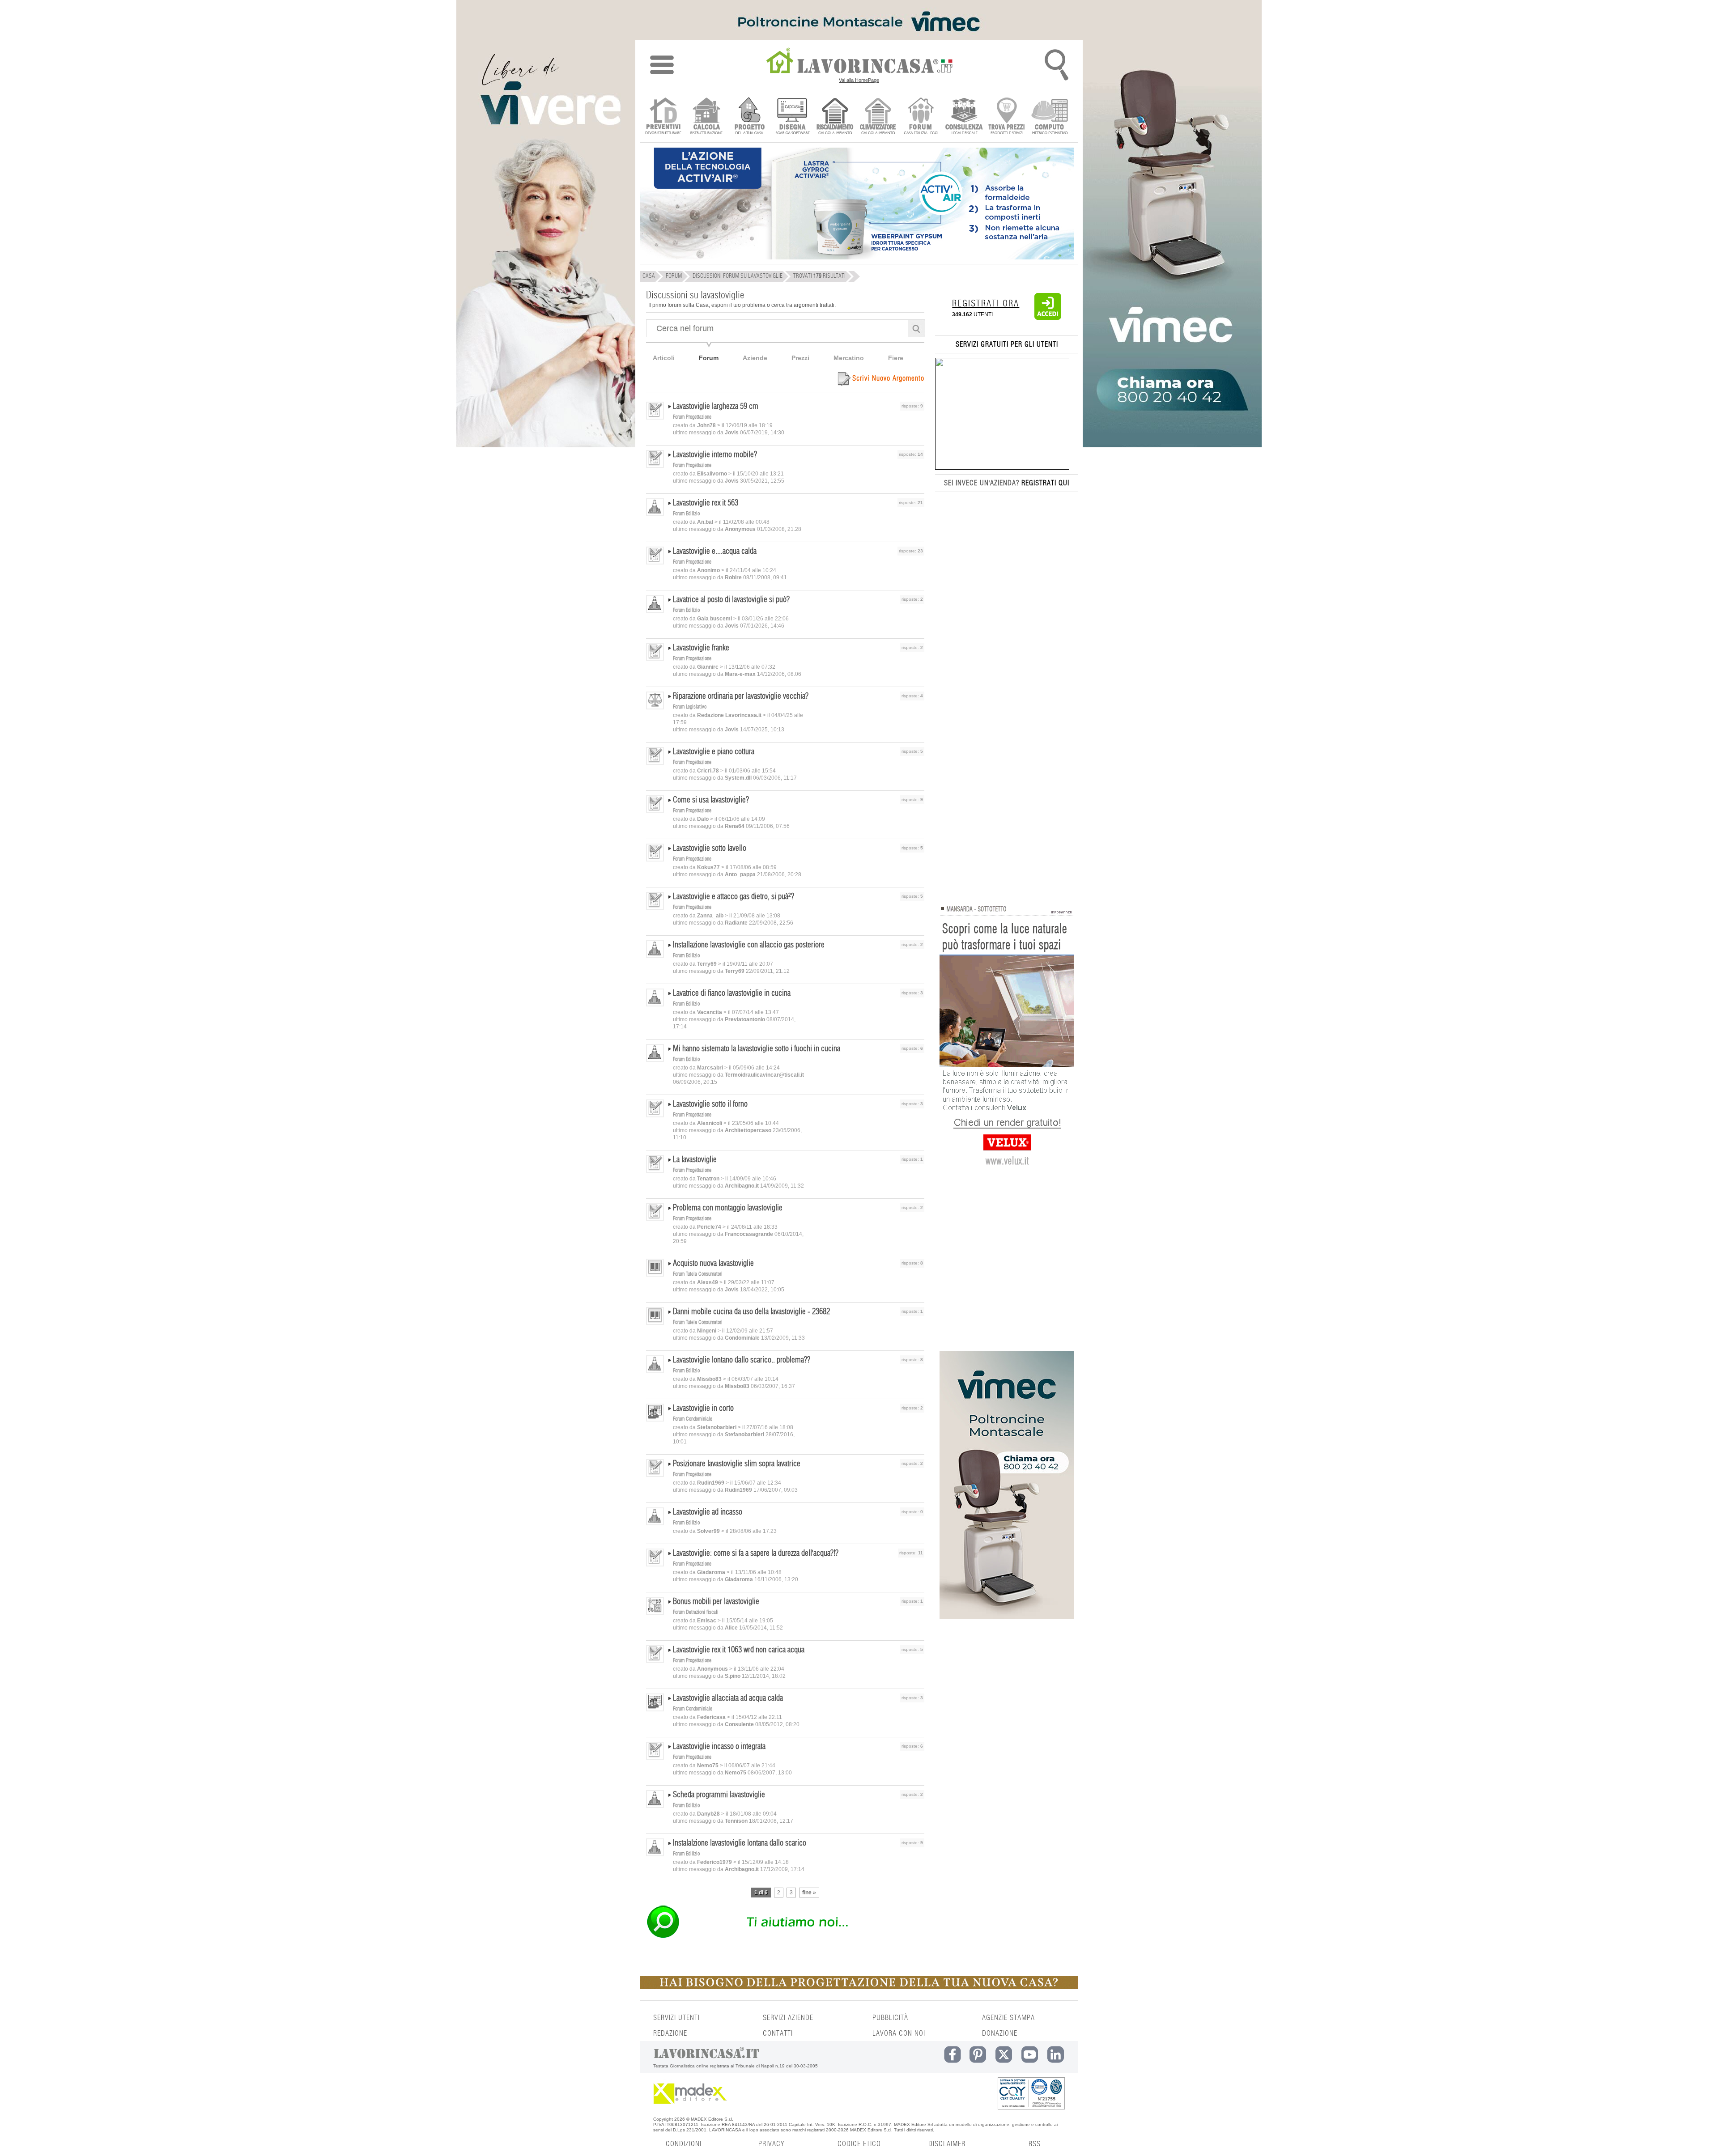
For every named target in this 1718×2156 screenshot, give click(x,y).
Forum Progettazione (692, 417)
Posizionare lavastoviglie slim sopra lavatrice (737, 1464)
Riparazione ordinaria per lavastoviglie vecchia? (741, 696)
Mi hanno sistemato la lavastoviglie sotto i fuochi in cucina (757, 1049)
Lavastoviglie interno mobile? (715, 455)
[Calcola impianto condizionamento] (878, 117)
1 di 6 (761, 1893)
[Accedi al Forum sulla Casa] (921, 117)
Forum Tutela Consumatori (698, 1274)
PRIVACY (771, 2144)
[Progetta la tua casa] (859, 1987)
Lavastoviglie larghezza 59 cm (716, 407)
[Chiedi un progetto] (749, 117)
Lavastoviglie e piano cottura (714, 752)
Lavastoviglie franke (701, 648)
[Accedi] (1048, 318)
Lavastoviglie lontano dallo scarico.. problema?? (742, 1360)
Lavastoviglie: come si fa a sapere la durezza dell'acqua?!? (756, 1553)
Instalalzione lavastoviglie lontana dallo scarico (740, 1843)
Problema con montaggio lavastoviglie (728, 1208)
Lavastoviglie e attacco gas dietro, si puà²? (734, 897)
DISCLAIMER (947, 2144)
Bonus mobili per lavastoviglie (716, 1602)
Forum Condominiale (693, 1419)
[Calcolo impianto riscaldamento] (835, 117)
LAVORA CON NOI (899, 2033)
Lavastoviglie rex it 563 (706, 503)
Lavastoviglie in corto (703, 1409)
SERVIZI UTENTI (676, 2018)
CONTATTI (778, 2033)
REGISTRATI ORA (986, 304)
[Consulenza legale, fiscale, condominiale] (964, 117)
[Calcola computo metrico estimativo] (1050, 117)
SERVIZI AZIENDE (788, 2018)
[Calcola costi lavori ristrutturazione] (706, 117)
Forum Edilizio (686, 514)
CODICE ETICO (859, 2144)
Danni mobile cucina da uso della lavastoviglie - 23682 (751, 1312)
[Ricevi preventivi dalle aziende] (663, 117)
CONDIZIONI (684, 2144)
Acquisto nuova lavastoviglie (713, 1264)
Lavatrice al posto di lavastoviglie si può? (731, 600)
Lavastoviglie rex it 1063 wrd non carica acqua (739, 1650)
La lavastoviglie (695, 1160)
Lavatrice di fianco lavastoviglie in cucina (732, 993)
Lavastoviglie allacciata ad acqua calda (728, 1698)
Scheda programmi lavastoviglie (719, 1795)
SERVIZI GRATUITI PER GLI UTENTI (1007, 344)
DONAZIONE (1000, 2033)
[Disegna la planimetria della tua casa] (792, 117)
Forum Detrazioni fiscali (696, 1612)
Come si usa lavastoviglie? (711, 800)
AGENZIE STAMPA (1008, 2018)
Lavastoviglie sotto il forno (710, 1104)
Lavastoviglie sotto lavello (710, 849)
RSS (1035, 2144)
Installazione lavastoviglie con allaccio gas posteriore (749, 945)
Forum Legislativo (690, 707)
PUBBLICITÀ (890, 2018)
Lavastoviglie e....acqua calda (715, 552)
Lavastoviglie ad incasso (708, 1512)
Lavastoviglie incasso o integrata (719, 1747)
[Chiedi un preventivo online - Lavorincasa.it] (785, 1937)
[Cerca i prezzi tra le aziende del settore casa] (1007, 117)
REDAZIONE (670, 2033)
